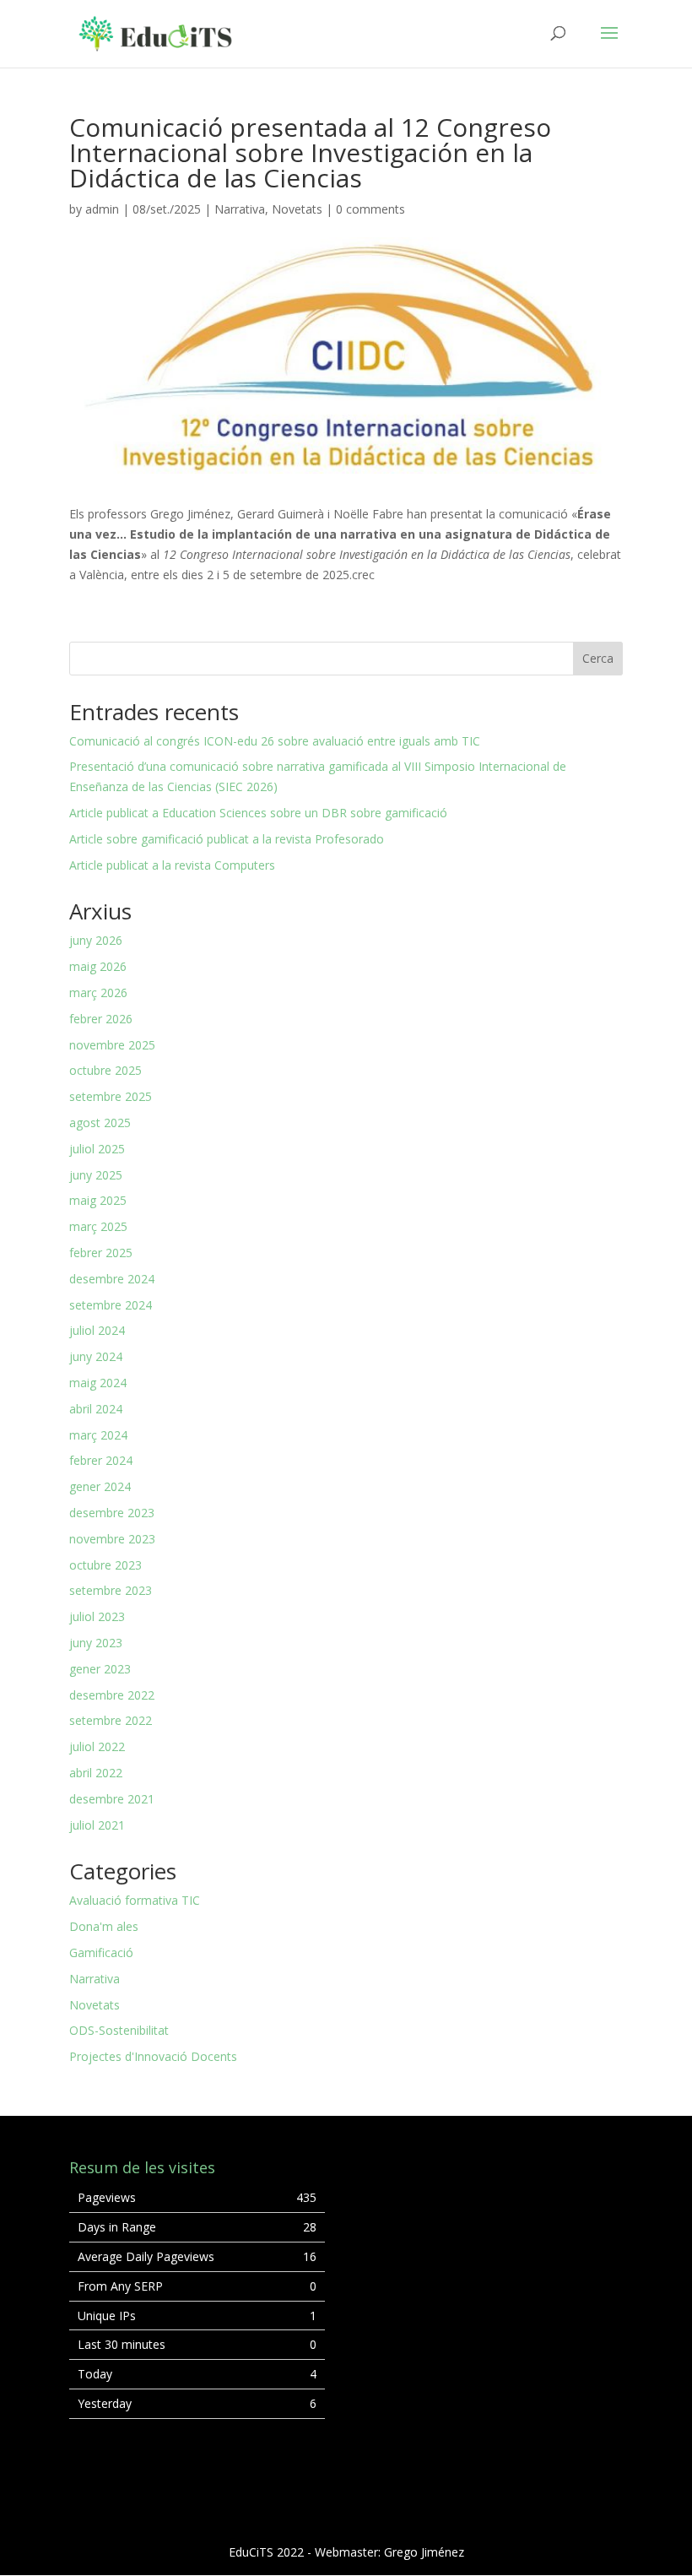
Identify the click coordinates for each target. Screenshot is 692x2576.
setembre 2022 (111, 1720)
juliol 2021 (97, 1825)
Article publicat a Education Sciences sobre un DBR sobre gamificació (258, 813)
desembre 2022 (112, 1695)
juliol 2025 (97, 1149)
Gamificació (101, 1952)
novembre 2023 (112, 1539)
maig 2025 (98, 1200)
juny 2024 (96, 1356)
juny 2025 (96, 1175)
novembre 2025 (112, 1045)
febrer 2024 (101, 1460)
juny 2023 (96, 1643)
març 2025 (98, 1226)
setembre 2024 (111, 1305)
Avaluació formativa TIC (135, 1900)
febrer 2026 (101, 1019)
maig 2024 (98, 1383)
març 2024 (98, 1435)
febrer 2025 (101, 1253)
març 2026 (98, 992)
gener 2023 (100, 1669)
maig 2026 (98, 966)
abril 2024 (96, 1409)
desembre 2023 (112, 1513)
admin (102, 209)
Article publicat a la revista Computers (172, 865)
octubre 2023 (105, 1565)
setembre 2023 (111, 1590)
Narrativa (240, 209)
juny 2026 (96, 940)
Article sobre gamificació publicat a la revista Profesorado (227, 839)
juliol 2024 (97, 1330)
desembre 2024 (112, 1279)
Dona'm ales (104, 1926)
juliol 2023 (97, 1616)
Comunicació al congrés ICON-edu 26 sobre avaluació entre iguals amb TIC (275, 741)
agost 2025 (100, 1123)
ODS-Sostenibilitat (119, 2030)
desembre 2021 (112, 1799)
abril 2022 (96, 1773)
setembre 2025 (111, 1096)
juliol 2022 (97, 1746)
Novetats (297, 209)
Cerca (598, 658)
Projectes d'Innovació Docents (153, 2056)
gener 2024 (100, 1486)
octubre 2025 (105, 1070)
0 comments (370, 209)
